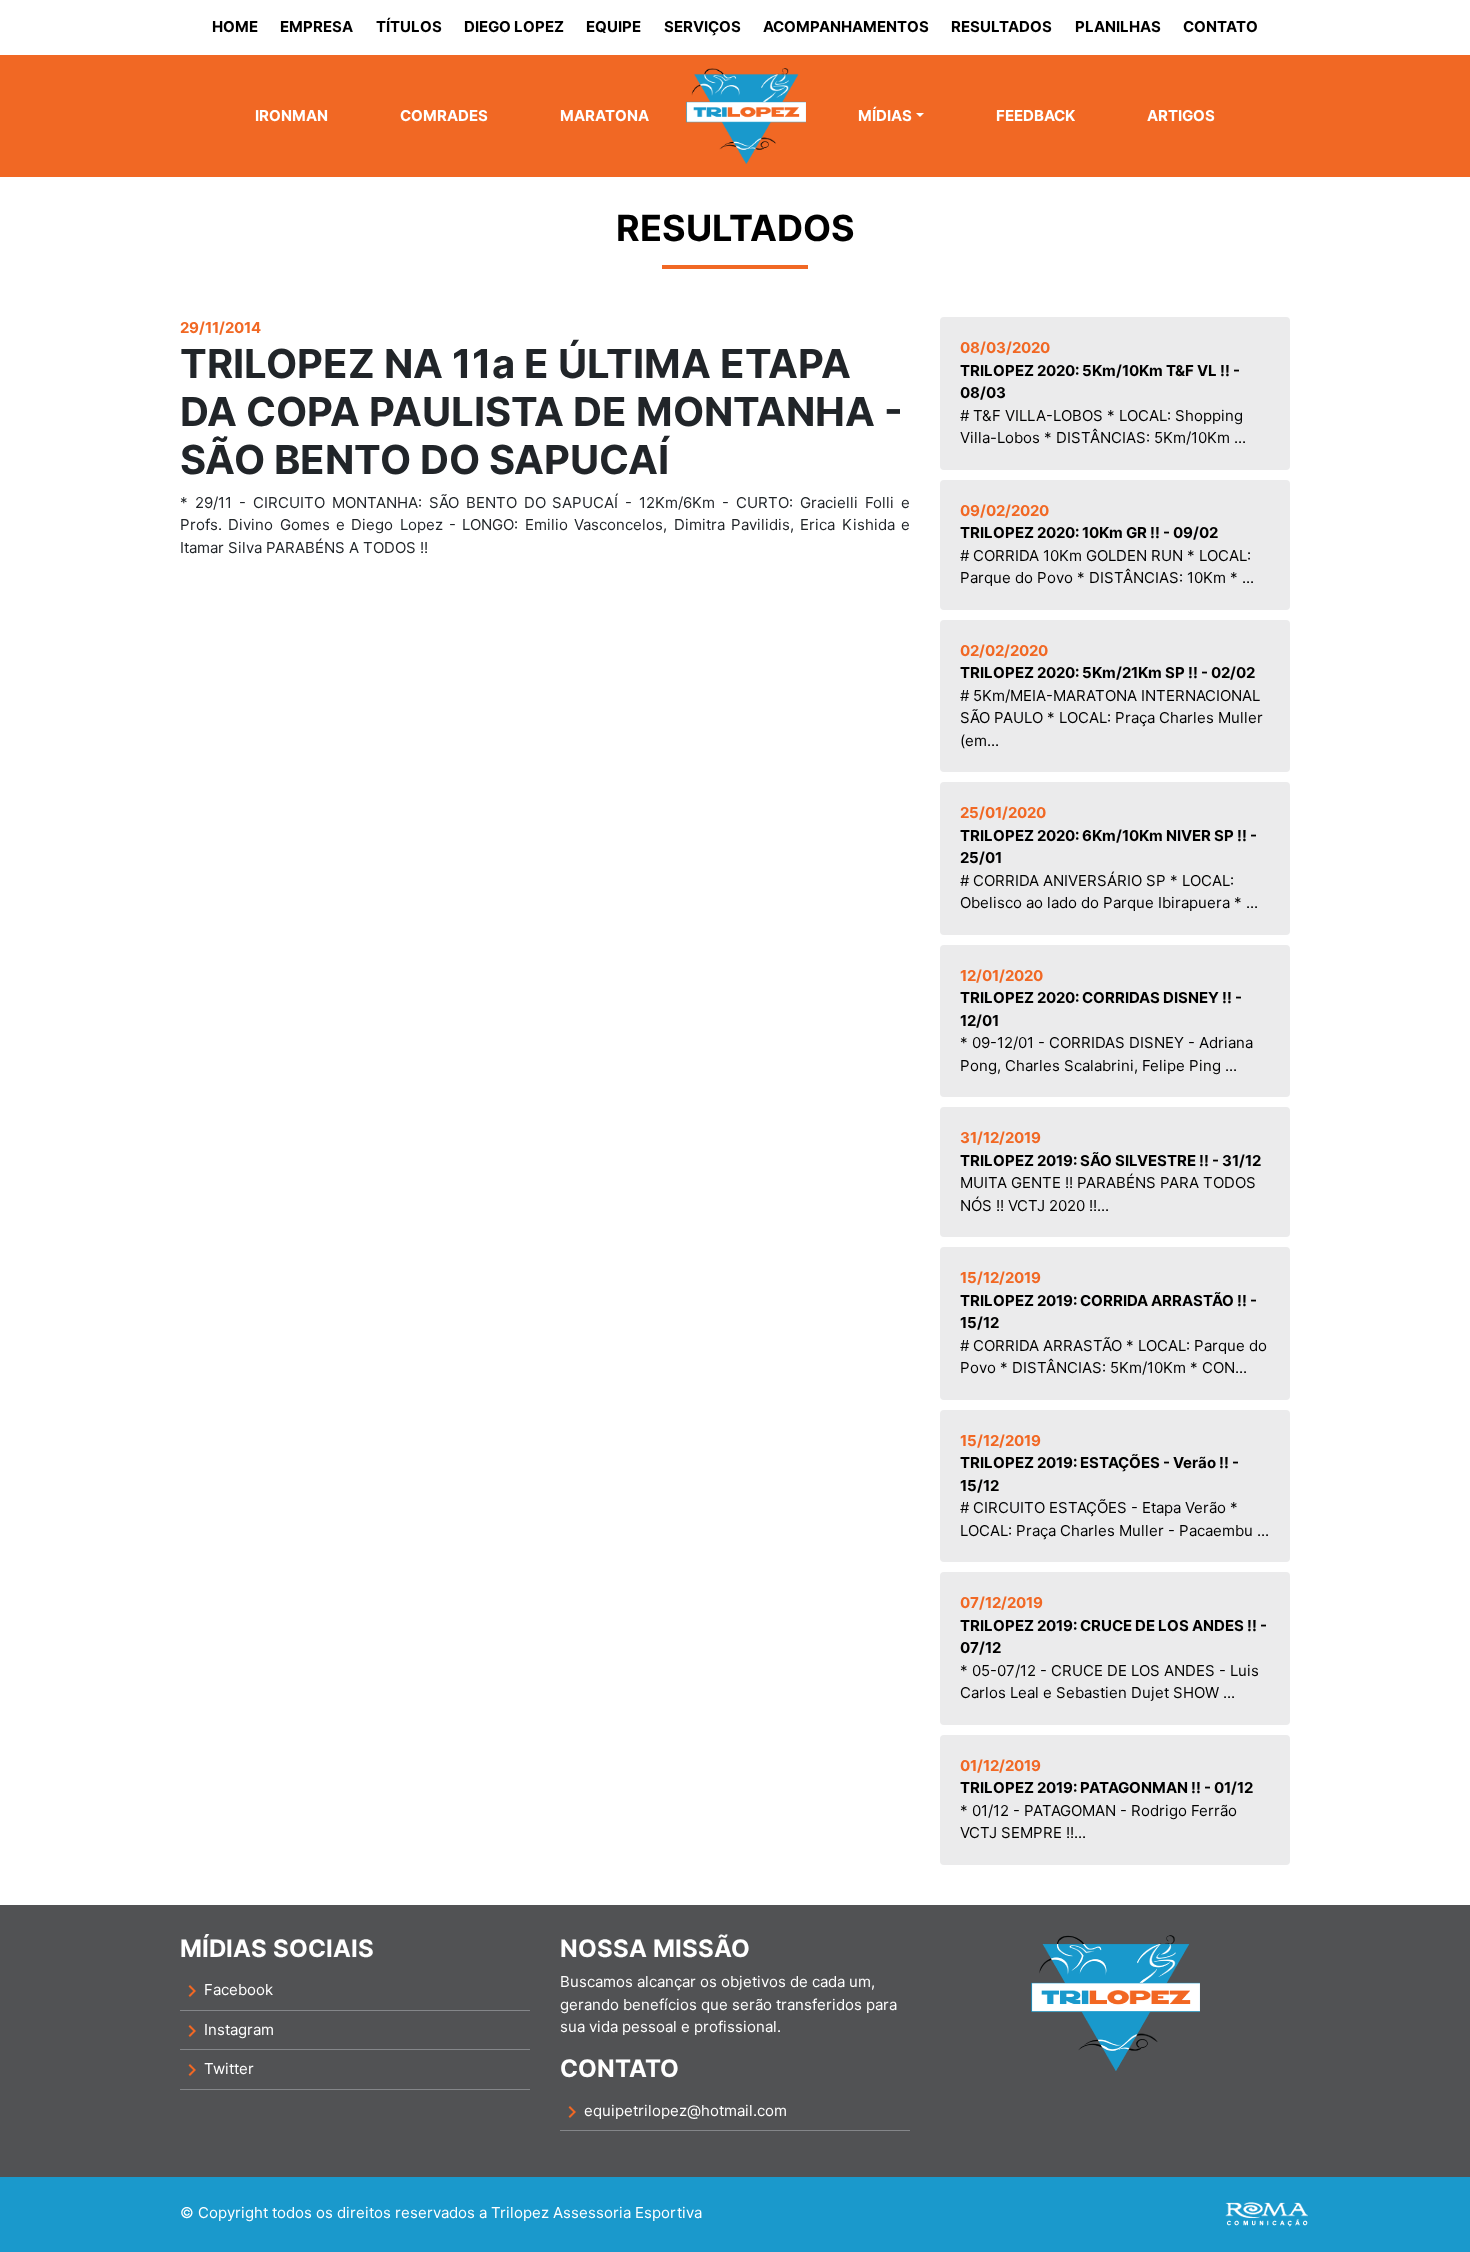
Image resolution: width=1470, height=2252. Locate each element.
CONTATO (1220, 26)
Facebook (226, 1991)
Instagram (227, 2031)
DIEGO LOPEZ (514, 26)
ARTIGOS (1181, 115)
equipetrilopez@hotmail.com (673, 2112)
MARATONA (604, 115)
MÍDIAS (885, 115)
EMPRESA (316, 26)
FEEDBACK (1035, 115)
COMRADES (444, 115)
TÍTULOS (409, 26)
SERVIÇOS (702, 26)
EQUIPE (613, 26)
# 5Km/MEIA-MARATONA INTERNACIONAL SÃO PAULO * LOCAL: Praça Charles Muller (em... (1111, 695)
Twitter (217, 2070)
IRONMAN (291, 115)
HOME (235, 26)
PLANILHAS (1118, 26)
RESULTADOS (1001, 26)
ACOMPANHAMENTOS (846, 26)
